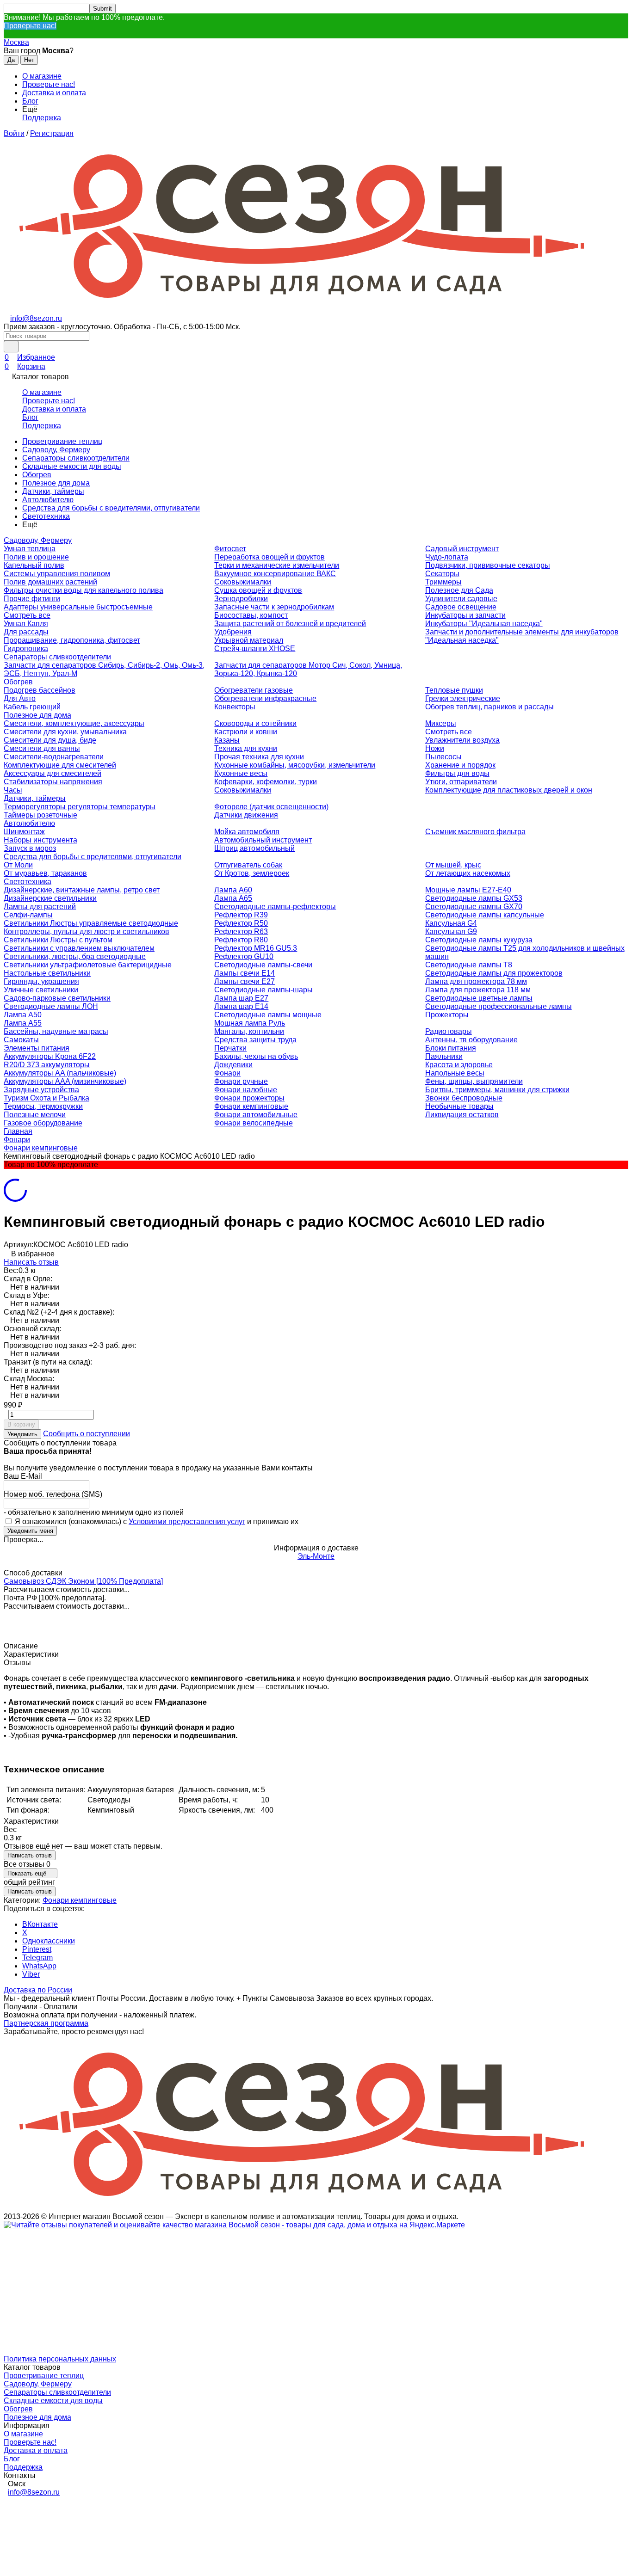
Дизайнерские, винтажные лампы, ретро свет (82, 890)
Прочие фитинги (32, 599)
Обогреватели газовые (254, 690)
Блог (30, 101)
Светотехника (46, 516)
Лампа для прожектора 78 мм (476, 981)
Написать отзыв (31, 1262)
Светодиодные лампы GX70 (474, 907)
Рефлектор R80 (241, 940)
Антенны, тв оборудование (471, 1040)
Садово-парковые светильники (57, 998)
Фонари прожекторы (249, 1098)
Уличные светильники (41, 990)
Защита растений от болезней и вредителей (290, 624)
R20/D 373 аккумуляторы (47, 1065)
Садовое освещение (461, 607)
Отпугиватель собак (248, 865)
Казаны (227, 740)
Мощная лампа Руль (250, 1023)
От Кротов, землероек (252, 873)
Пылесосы (443, 757)
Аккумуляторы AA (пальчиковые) (60, 1073)
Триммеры (443, 582)
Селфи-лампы (28, 915)
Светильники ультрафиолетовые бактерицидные (88, 965)
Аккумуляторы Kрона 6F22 (50, 1056)
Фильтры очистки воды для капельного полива (84, 590)
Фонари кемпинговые (251, 1106)
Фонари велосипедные (254, 1123)
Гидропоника (26, 649)
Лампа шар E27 (241, 998)
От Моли (18, 865)
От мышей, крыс (453, 865)
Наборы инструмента (40, 840)
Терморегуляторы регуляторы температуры (80, 807)
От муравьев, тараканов (45, 873)
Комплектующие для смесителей (60, 765)
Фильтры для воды (457, 773)
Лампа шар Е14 (241, 1006)
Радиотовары (449, 1031)
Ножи (435, 748)
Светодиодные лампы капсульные (485, 915)
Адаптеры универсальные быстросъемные (78, 607)
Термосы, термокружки (43, 1106)
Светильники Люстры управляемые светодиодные (91, 923)
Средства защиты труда (255, 1040)
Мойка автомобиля (247, 832)
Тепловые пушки (454, 690)
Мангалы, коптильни (249, 1031)
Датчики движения (246, 815)
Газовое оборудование (43, 1123)
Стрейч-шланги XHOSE (255, 649)
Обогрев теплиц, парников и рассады (489, 707)
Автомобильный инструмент (263, 840)
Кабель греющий (32, 707)
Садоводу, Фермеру (56, 450)
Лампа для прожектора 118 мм (478, 990)
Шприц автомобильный (254, 848)
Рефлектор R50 (241, 923)
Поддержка (42, 118)
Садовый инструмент (462, 549)
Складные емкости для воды (72, 466)
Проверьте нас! (30, 26)
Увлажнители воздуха (462, 740)
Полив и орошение (36, 557)
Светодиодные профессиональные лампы (499, 1006)
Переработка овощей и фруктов (270, 557)
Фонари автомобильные (256, 1115)
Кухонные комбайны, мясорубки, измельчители (295, 765)
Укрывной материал (249, 640)
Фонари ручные (241, 1081)
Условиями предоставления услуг (187, 1522)
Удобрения (233, 632)
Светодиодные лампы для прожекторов (494, 973)
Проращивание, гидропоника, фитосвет (72, 640)
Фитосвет (230, 549)
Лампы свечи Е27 (245, 981)
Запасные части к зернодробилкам (274, 607)
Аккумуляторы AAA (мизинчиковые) (65, 1081)
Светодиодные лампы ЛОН (51, 1006)
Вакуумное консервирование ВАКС (275, 574)
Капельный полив (34, 565)
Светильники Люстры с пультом (58, 940)
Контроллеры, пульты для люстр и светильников (87, 931)
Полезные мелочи (35, 1115)
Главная (18, 1131)
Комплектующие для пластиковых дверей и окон (509, 790)
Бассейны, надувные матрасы (56, 1031)
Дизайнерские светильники (50, 898)
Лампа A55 (23, 1023)
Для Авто (20, 698)
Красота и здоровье (459, 1065)
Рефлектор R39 (241, 915)
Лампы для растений (40, 907)
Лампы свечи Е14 (245, 973)
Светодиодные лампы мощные (268, 1015)
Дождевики (233, 1065)
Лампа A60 (233, 890)
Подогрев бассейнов (40, 690)
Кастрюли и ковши (246, 732)
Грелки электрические (463, 698)
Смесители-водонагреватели (54, 757)
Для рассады (26, 632)
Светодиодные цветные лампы (479, 998)
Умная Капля (26, 624)
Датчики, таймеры (53, 491)
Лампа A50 (23, 1015)
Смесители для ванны (42, 748)
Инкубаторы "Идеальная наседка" (484, 624)
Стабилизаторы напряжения (53, 782)
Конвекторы (235, 707)
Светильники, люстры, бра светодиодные (75, 956)
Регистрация (52, 133)
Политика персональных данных (60, 2359)
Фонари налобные (246, 1090)
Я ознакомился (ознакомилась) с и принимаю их (156, 1522)
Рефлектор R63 (241, 931)
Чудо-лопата (447, 557)
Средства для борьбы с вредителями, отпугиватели (111, 508)
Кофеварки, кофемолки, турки (266, 782)
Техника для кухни (246, 748)
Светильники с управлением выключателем (79, 948)
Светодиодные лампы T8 (469, 965)
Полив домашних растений (50, 582)
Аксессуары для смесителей (53, 773)
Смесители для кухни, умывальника (65, 732)
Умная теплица (30, 549)
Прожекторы (447, 1015)
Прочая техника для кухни (259, 757)
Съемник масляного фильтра (475, 832)
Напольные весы (455, 1073)
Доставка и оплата (54, 93)
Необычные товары (459, 1106)
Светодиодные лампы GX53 (474, 898)
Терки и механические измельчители (277, 565)
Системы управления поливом (57, 574)
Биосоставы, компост (251, 615)
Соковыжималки (243, 582)
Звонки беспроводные (464, 1098)
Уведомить (22, 1434)
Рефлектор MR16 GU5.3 (256, 948)
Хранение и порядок (460, 765)
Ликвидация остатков (462, 1115)
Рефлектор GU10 (244, 956)
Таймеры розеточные (40, 815)
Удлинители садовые (461, 599)
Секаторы (442, 574)
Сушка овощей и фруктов (258, 590)
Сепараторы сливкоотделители (76, 458)
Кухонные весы (241, 773)
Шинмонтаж (24, 832)
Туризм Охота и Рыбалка (46, 1098)
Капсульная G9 (451, 931)
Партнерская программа (46, 2023)
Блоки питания (451, 1048)
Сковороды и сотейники (255, 723)
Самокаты (21, 1040)
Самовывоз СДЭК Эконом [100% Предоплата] (83, 1581)
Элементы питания (37, 1048)
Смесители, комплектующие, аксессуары (74, 723)
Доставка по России (38, 1990)
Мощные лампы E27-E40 (468, 890)
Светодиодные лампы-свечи (263, 965)
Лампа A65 (233, 898)
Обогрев (37, 475)
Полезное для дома (56, 483)
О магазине (42, 76)
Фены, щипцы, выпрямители (474, 1081)
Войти (14, 133)
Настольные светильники (47, 973)
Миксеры (441, 723)
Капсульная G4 (451, 923)
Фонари (227, 1073)
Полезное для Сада (459, 590)
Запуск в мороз (30, 848)
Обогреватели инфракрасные (265, 698)
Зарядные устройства (41, 1090)
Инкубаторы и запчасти (465, 615)
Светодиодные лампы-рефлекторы (275, 907)
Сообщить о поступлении (87, 1434)
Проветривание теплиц (62, 441)
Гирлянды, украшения (41, 981)
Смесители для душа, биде (50, 740)
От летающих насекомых (468, 873)
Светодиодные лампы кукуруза (479, 940)
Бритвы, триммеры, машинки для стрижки (497, 1090)
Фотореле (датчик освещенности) (271, 807)
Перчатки (230, 1048)
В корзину (21, 1424)
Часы (13, 790)
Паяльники (444, 1056)
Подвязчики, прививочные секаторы (488, 565)
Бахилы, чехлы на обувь (256, 1056)
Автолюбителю (48, 500)
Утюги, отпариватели (461, 782)
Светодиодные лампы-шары (263, 990)
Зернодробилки (241, 599)
